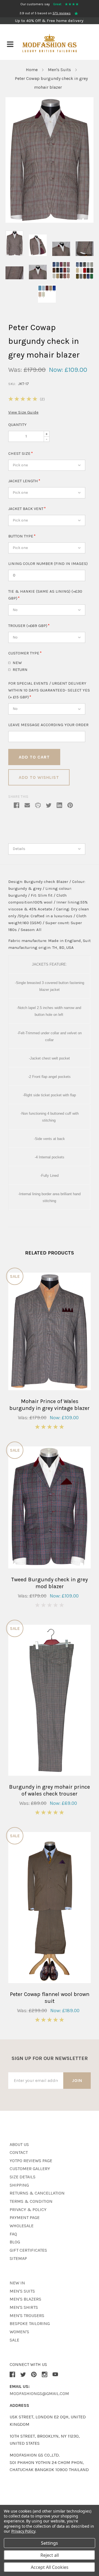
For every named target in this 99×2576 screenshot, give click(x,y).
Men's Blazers (25, 2299)
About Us (19, 2144)
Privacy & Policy (28, 2210)
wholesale (22, 2226)
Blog (15, 2242)
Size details (23, 2177)
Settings (50, 2543)
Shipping (19, 2185)
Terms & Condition (31, 2201)
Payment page (25, 2217)
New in (17, 2283)
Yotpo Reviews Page (31, 2161)
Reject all (50, 2555)
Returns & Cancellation (37, 2193)
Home (32, 70)
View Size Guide (23, 412)
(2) (42, 399)
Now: (56, 370)
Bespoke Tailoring (30, 2323)
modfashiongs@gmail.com (39, 2394)
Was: (15, 370)
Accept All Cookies (50, 2567)
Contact (19, 2152)
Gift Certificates (28, 2250)
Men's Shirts (24, 2307)
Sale (14, 2340)
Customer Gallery (30, 2169)
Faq (13, 2234)
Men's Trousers (27, 2316)
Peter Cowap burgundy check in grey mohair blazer (51, 83)
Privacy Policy (23, 2531)
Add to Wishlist (39, 777)
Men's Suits (59, 70)
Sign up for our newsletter (50, 2058)
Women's (19, 2332)
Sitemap (18, 2258)
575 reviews (62, 13)
